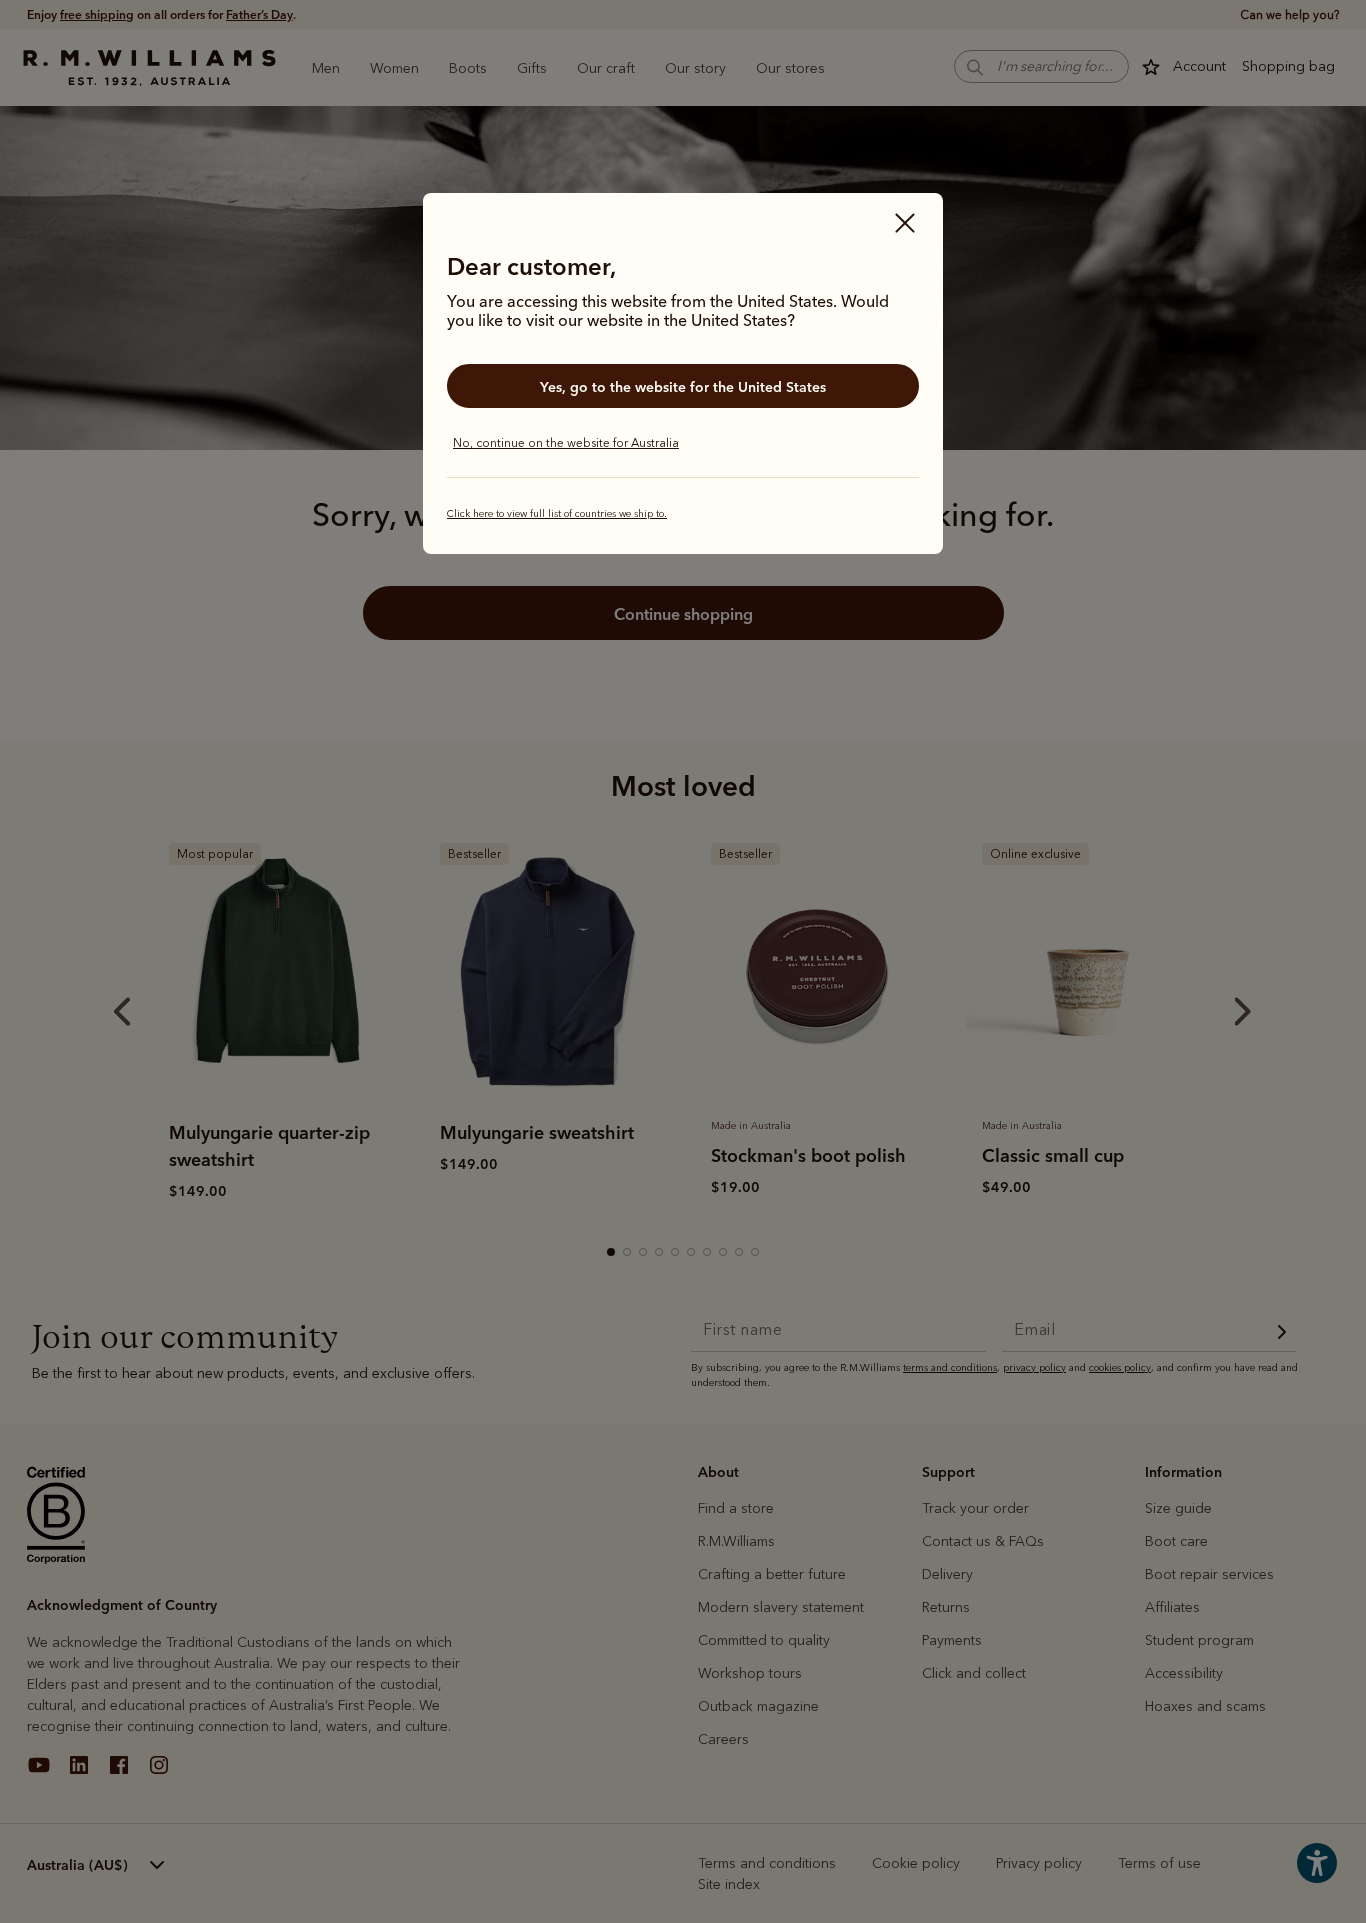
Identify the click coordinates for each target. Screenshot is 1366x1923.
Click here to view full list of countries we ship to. (557, 514)
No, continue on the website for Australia (566, 443)
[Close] (905, 225)
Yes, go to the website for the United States (683, 387)
